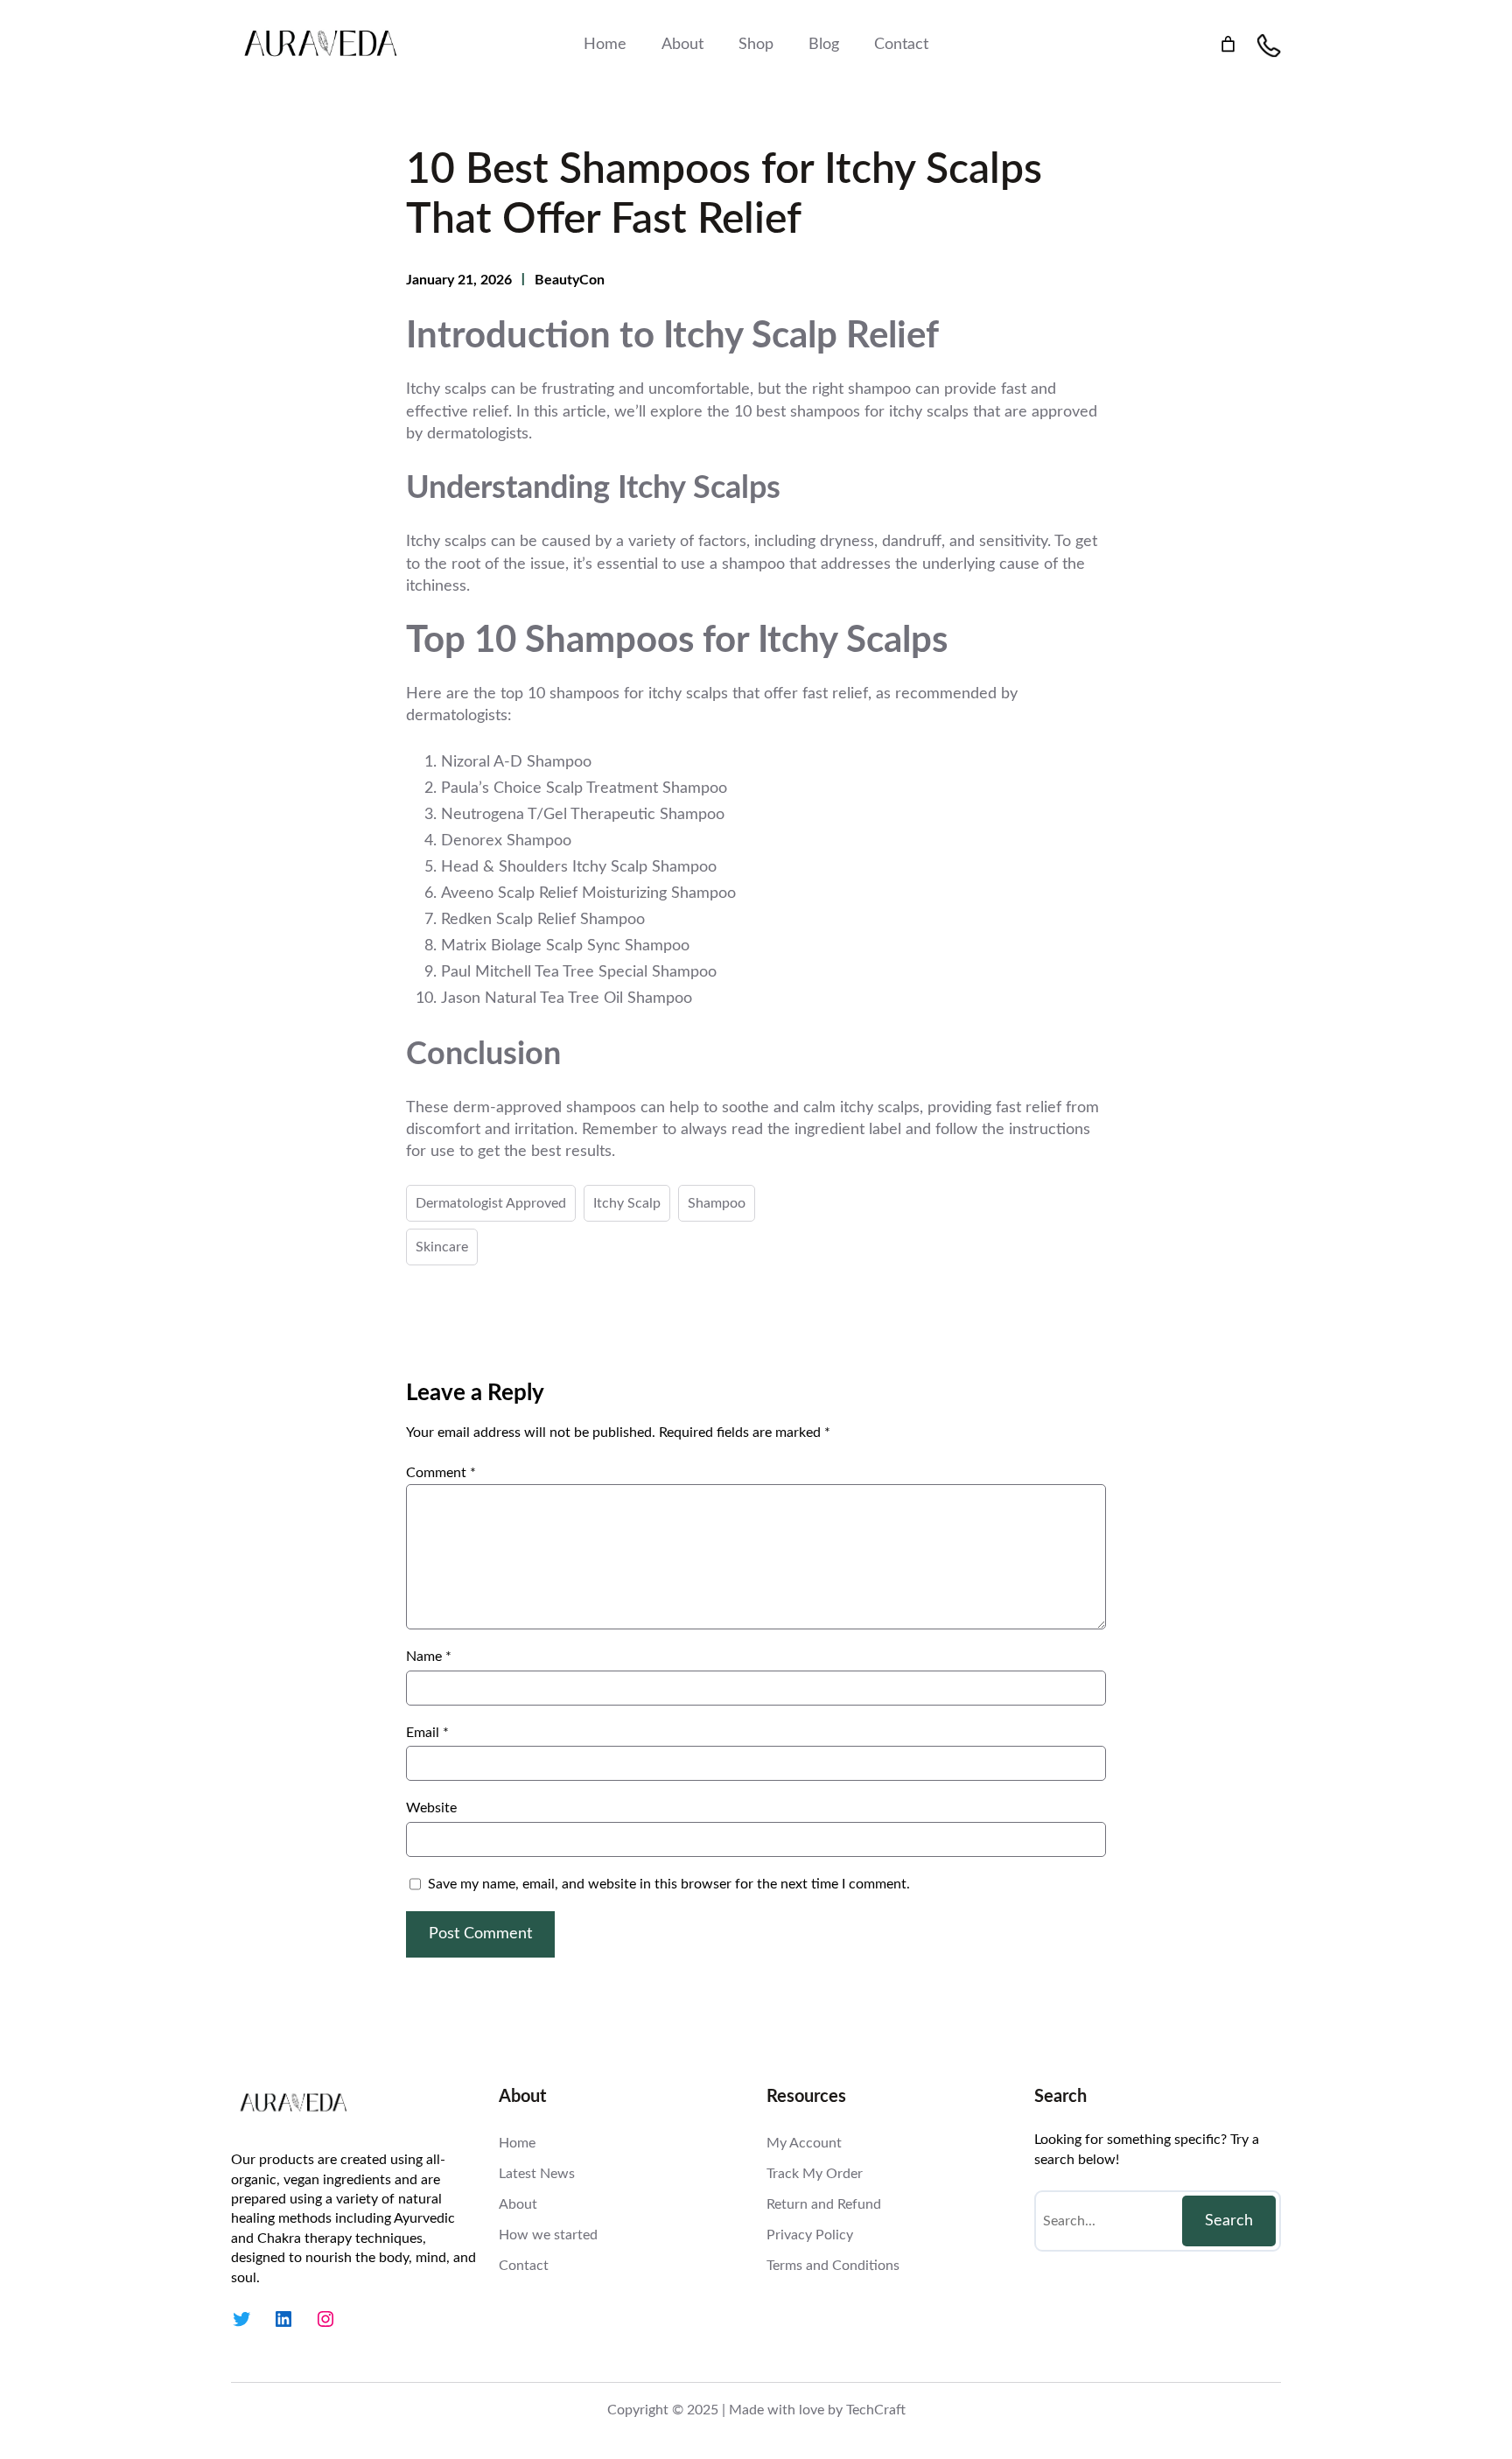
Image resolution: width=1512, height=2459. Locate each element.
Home (605, 45)
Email (427, 1733)
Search (1229, 2221)
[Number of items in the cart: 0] (1228, 44)
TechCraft (876, 2410)
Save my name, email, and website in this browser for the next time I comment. (669, 1884)
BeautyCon (570, 280)
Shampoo (717, 1203)
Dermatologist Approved (491, 1203)
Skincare (442, 1247)
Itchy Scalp (627, 1203)
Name (429, 1657)
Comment (441, 1473)
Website (431, 1808)
